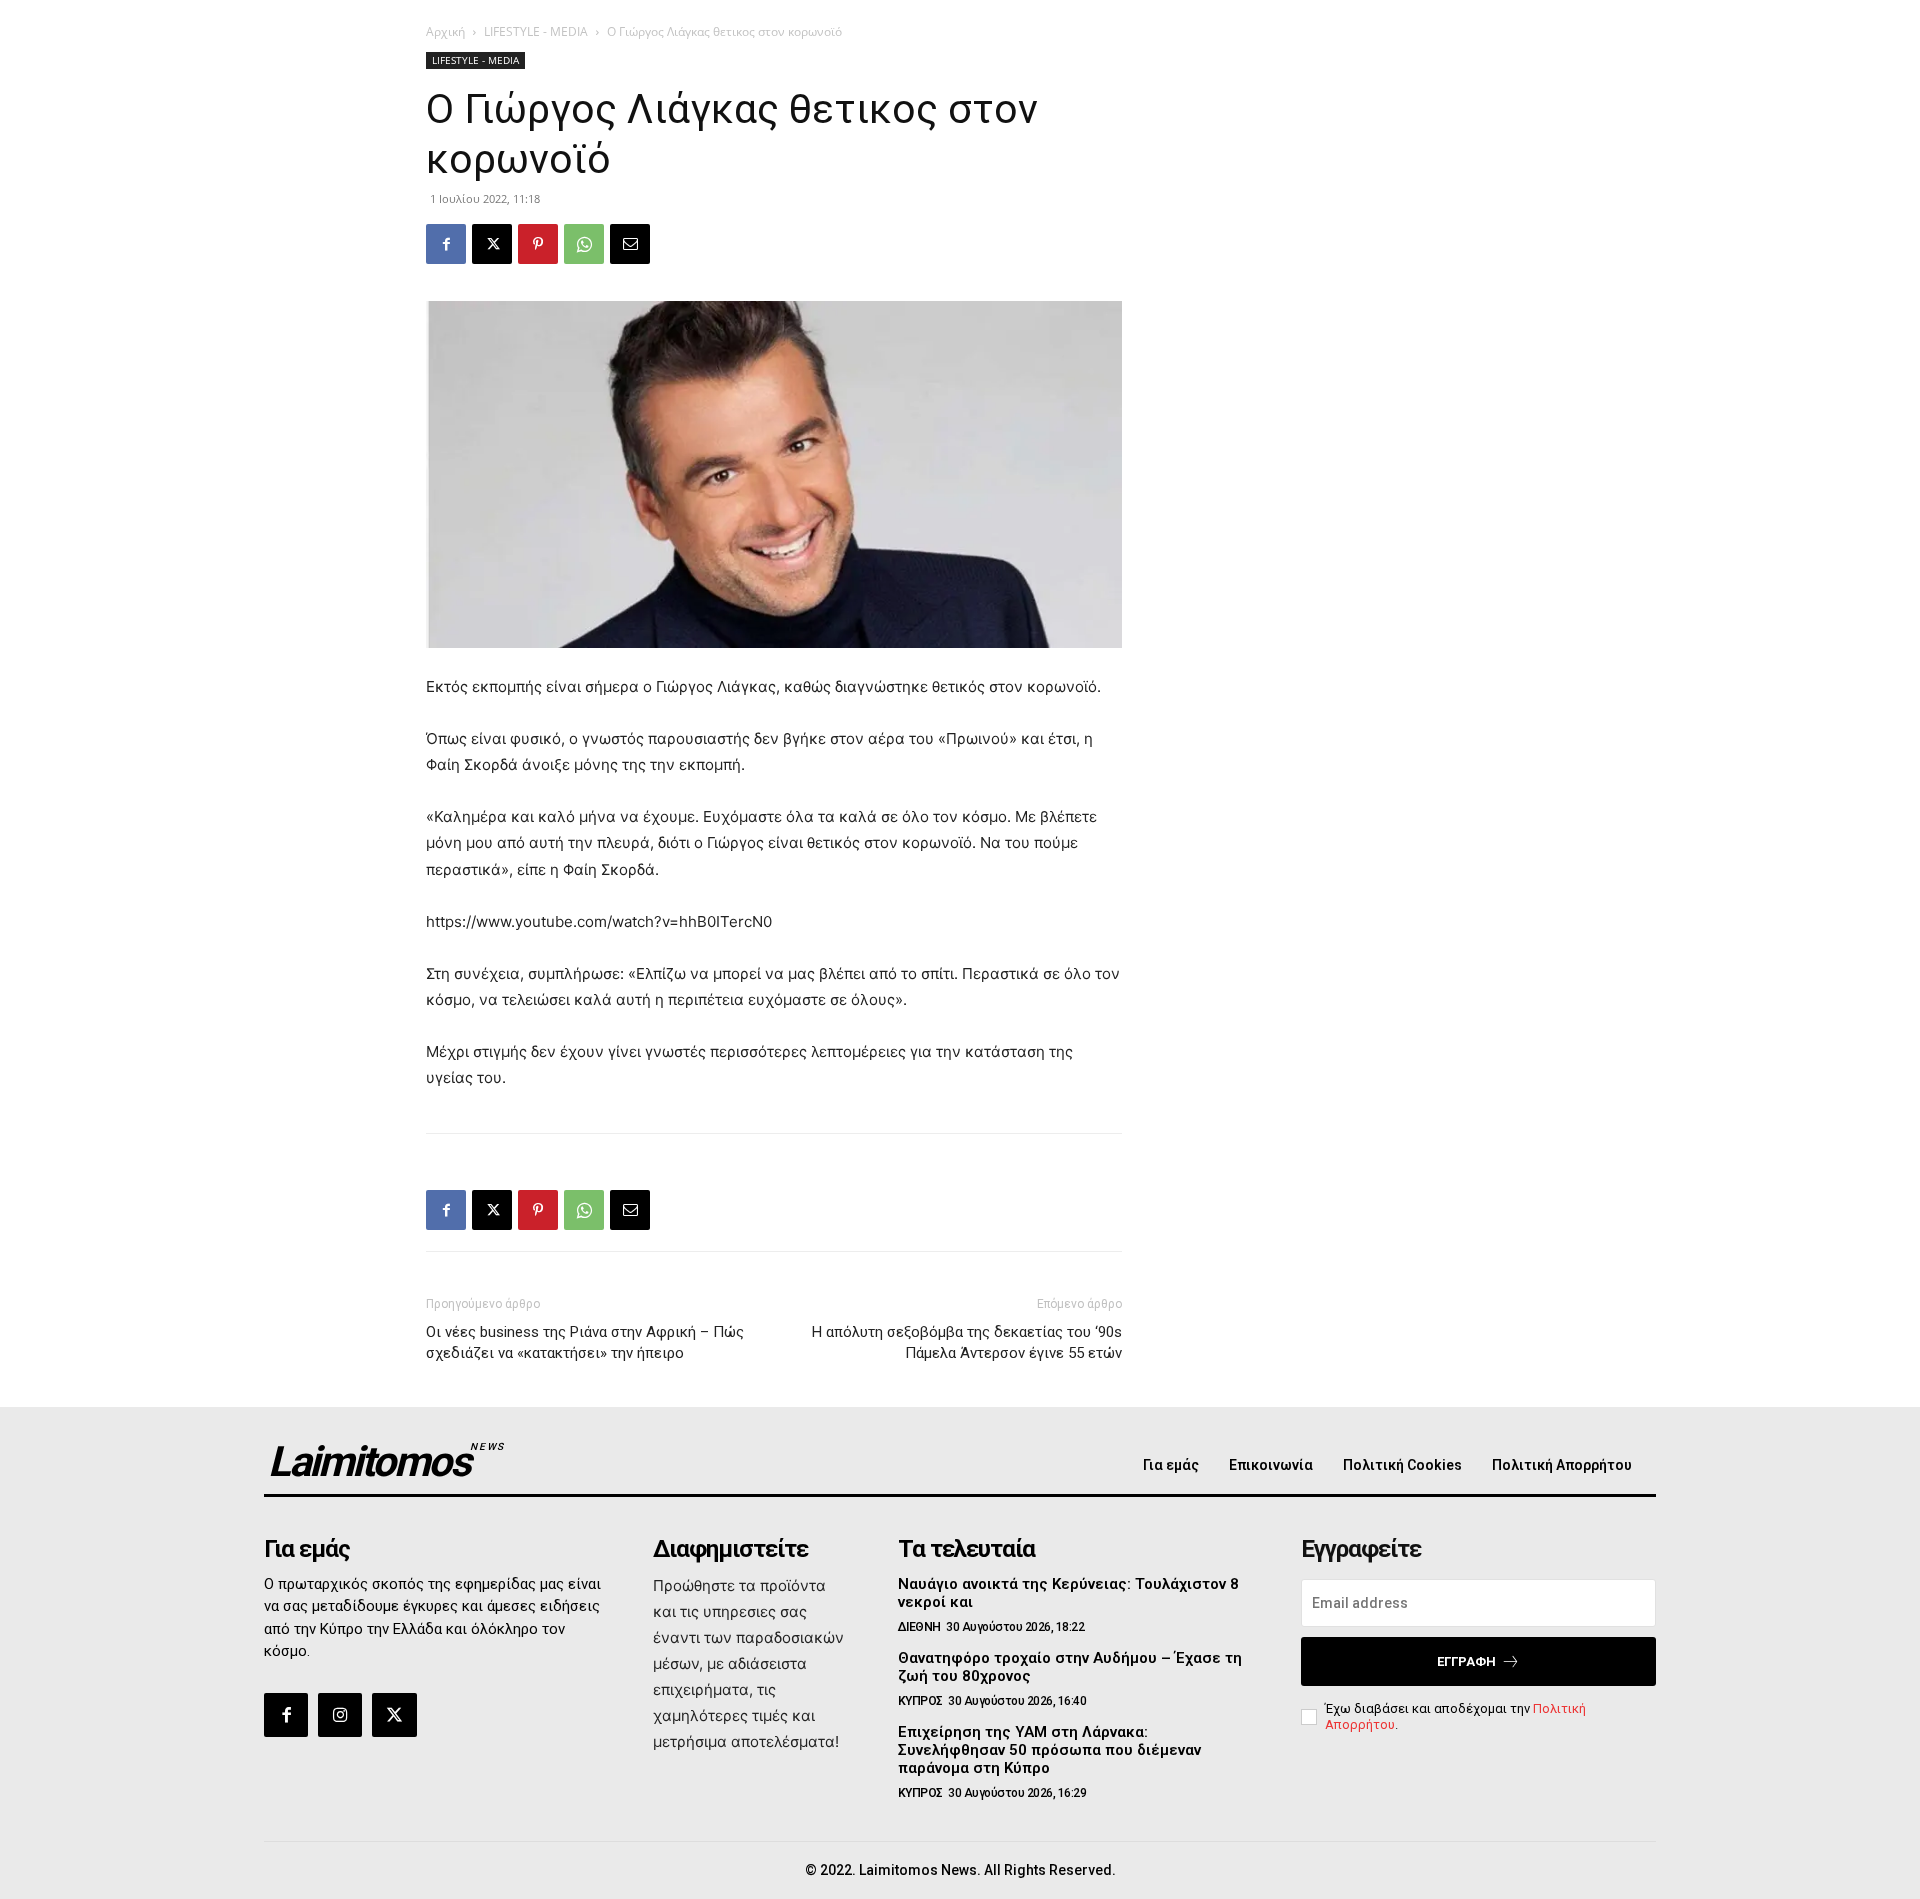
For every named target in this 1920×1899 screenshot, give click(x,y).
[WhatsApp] (584, 244)
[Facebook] (446, 244)
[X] (492, 244)
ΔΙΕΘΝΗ (919, 1627)
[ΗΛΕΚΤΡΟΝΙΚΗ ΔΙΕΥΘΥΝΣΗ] (630, 244)
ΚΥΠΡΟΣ (920, 1701)
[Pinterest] (538, 244)
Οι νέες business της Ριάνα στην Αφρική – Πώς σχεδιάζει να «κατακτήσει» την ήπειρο (585, 1342)
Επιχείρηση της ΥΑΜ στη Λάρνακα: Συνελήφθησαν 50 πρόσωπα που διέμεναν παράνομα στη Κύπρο (1049, 1750)
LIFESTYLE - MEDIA (536, 31)
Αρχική (445, 31)
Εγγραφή (1466, 1661)
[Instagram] (340, 1715)
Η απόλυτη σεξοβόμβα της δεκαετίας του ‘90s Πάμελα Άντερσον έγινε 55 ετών (967, 1342)
